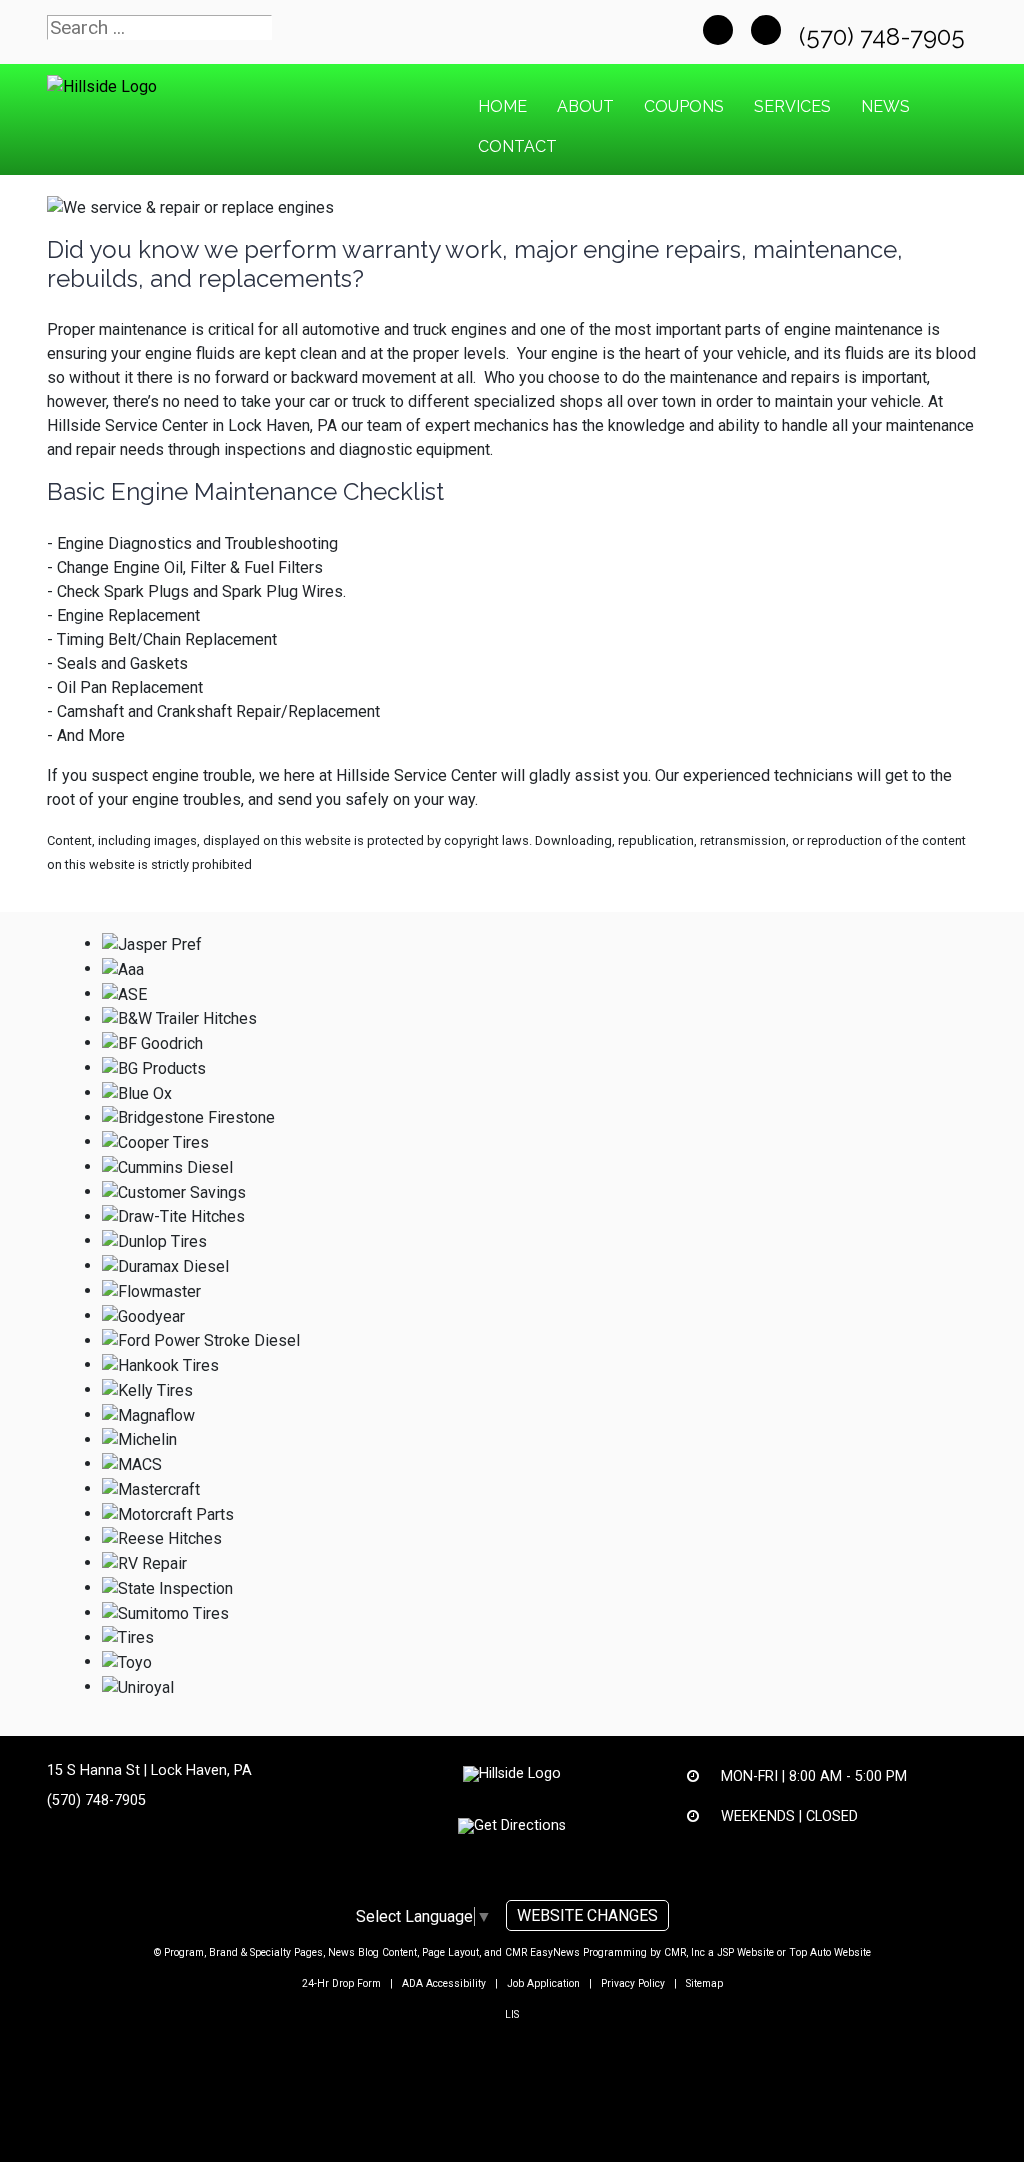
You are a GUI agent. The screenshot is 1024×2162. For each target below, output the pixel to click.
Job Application (543, 1983)
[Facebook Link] (718, 30)
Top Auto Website (830, 1952)
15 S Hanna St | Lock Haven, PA (149, 1770)
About (585, 106)
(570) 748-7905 (885, 36)
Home (502, 106)
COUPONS (684, 106)
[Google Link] (766, 30)
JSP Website (745, 1952)
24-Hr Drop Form (341, 1983)
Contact (517, 146)
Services (792, 106)
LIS (512, 2014)
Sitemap (704, 1983)
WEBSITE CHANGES (587, 1915)
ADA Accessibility (444, 1983)
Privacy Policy (633, 1983)
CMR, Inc (684, 1952)
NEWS (885, 106)
